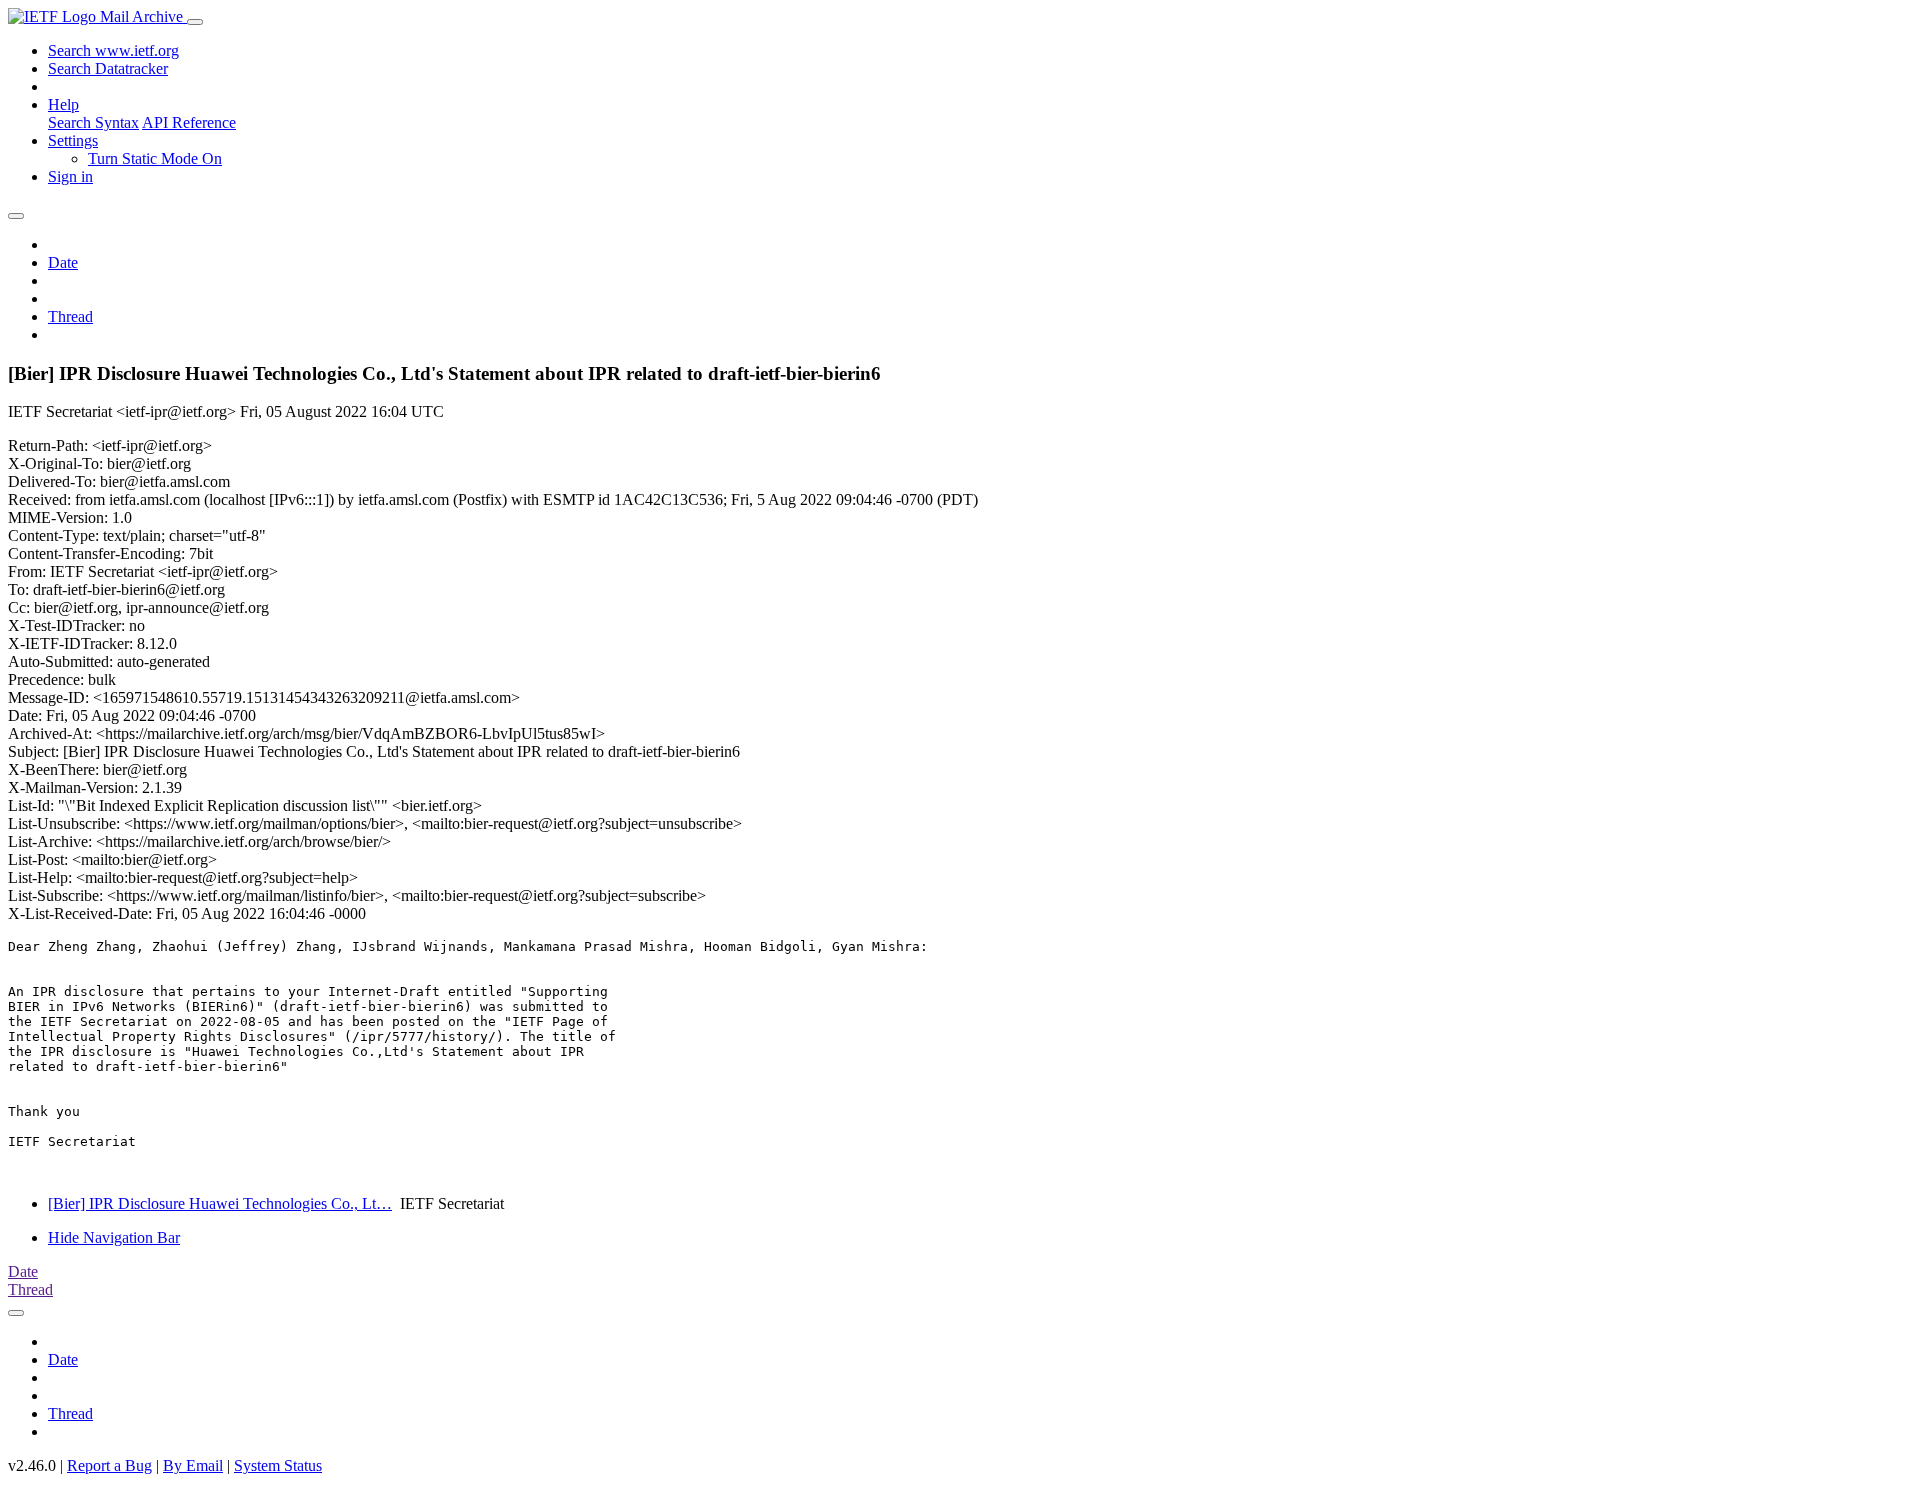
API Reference (189, 122)
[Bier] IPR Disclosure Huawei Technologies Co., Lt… (220, 1203)
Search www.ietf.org (113, 50)
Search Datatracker (108, 68)
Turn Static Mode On (155, 158)
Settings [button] (73, 140)
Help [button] (63, 104)
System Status (278, 1465)
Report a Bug (109, 1465)
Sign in (70, 176)
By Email (193, 1465)
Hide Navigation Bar (114, 1237)
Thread (70, 316)
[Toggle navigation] (195, 22)
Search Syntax (93, 122)
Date (63, 262)
